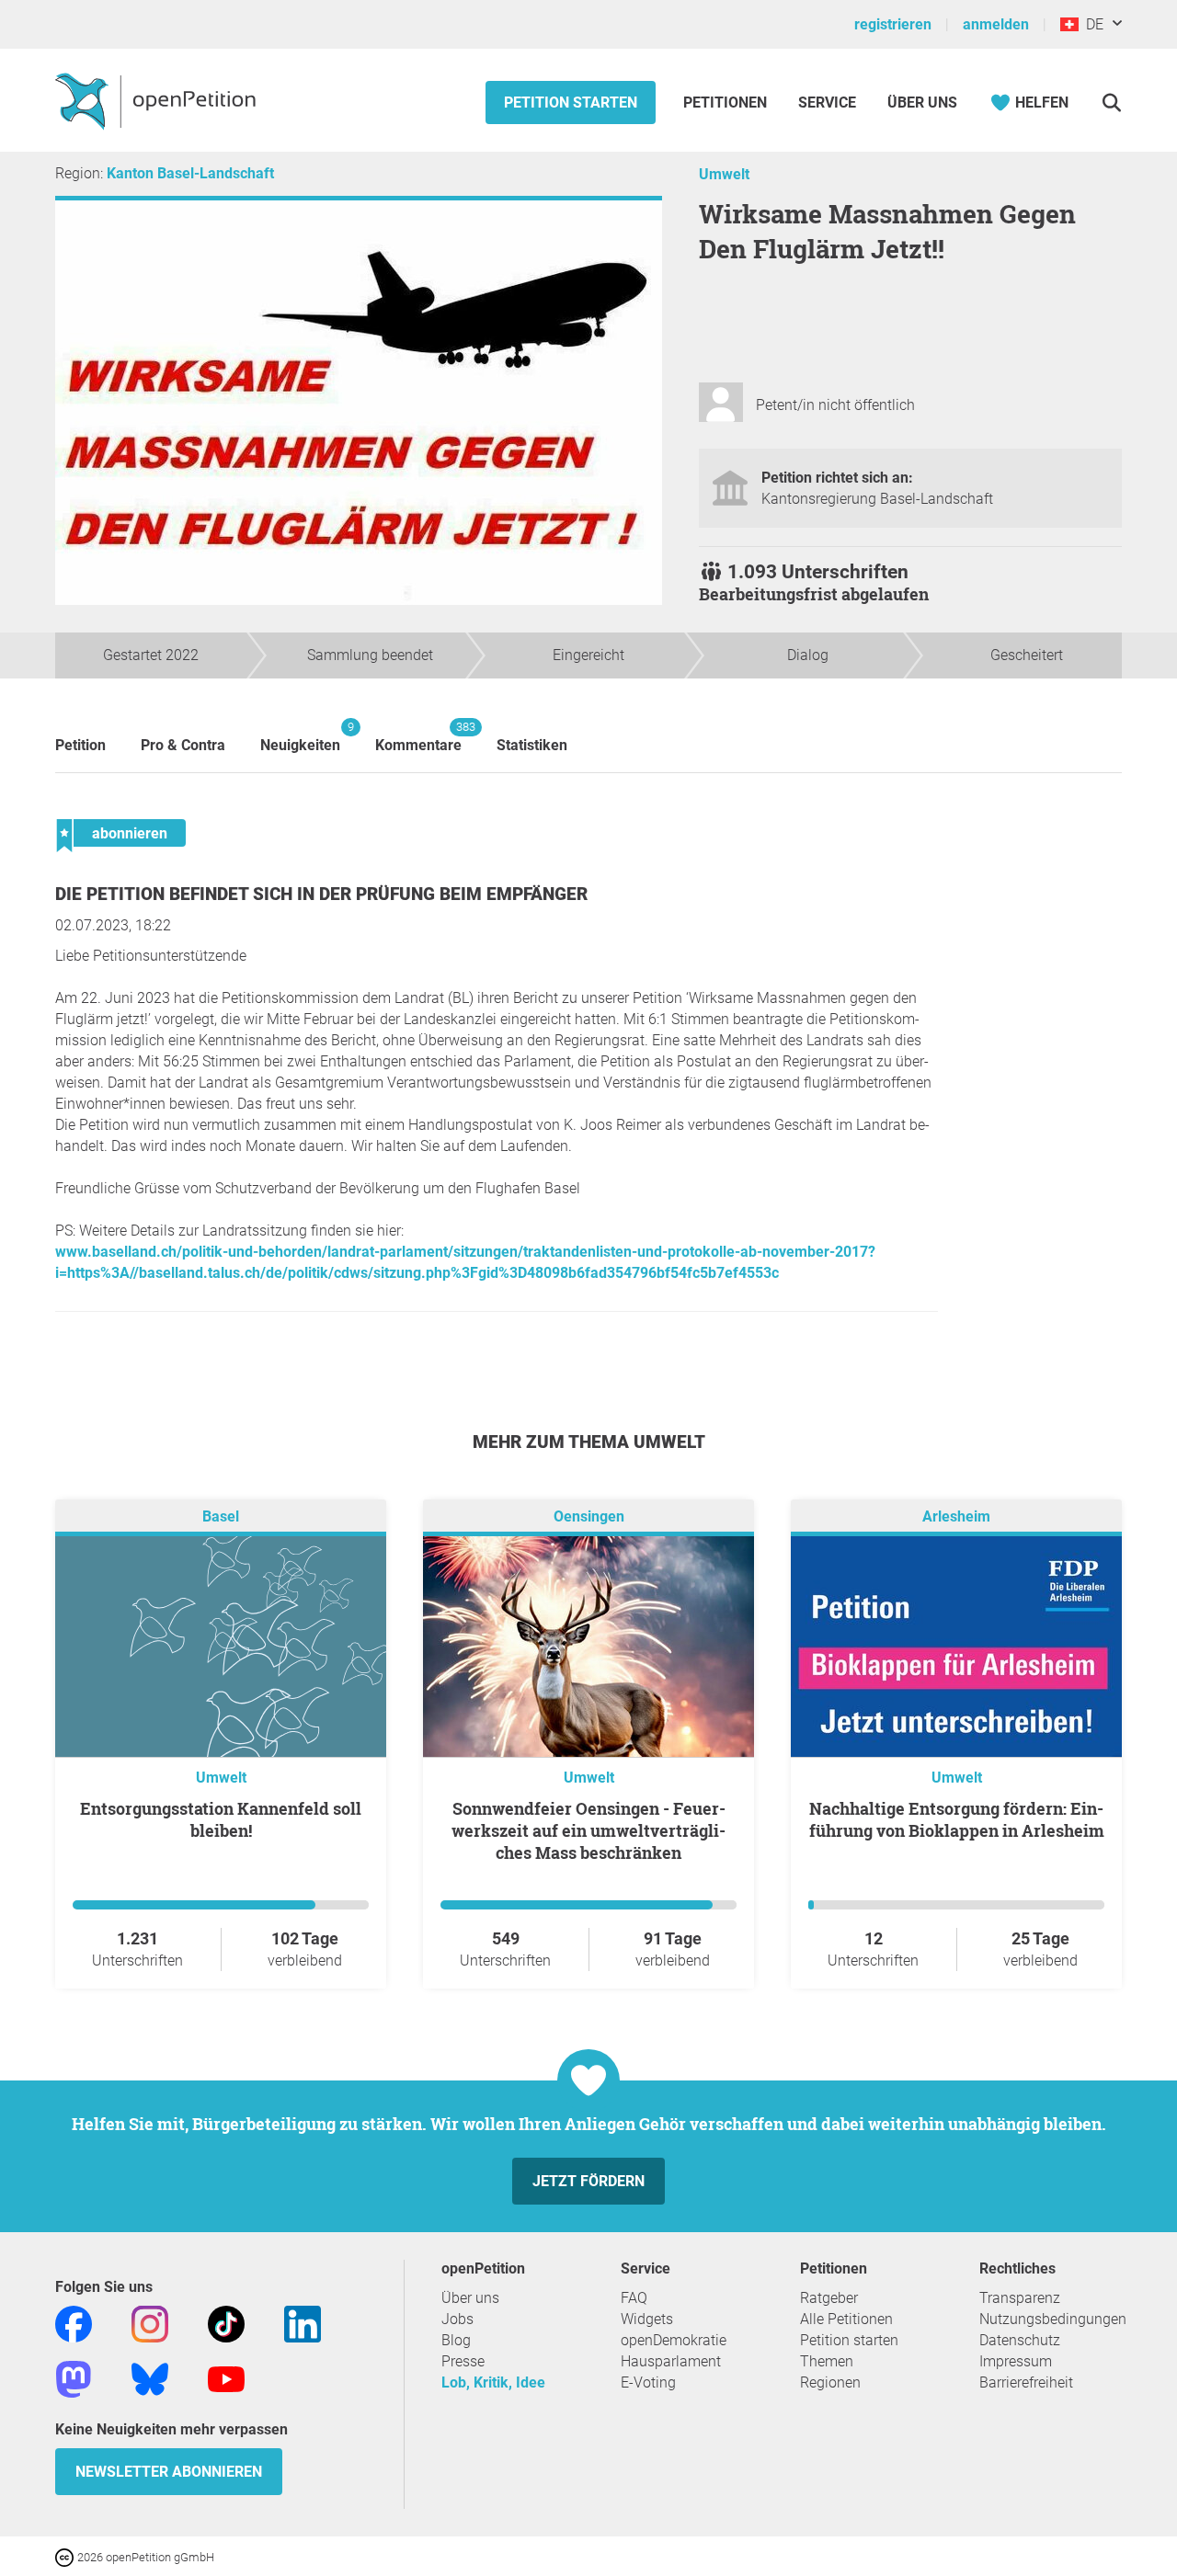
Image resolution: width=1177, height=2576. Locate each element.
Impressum (1016, 2361)
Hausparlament (671, 2361)
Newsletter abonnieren (169, 2472)
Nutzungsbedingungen (1053, 2319)
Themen (827, 2361)
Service (827, 103)
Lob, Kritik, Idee (493, 2382)
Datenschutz (1020, 2340)
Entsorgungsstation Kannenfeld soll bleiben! (221, 1819)
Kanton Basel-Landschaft (190, 173)
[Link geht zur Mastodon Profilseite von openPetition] (74, 2378)
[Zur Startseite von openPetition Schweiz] (158, 100)
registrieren (893, 24)
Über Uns (922, 103)
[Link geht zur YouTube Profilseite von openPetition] (226, 2378)
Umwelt (724, 174)
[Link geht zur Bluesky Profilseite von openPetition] (150, 2378)
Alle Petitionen (846, 2319)
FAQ (634, 2298)
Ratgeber (829, 2298)
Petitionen (727, 103)
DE (1091, 24)
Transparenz (1020, 2298)
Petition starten (571, 103)
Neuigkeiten (300, 737)
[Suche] (1111, 103)
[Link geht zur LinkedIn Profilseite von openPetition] (303, 2323)
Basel (221, 1516)
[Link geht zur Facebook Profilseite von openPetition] (74, 2323)
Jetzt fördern (588, 2181)
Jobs (457, 2319)
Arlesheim (956, 1516)
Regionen (830, 2382)
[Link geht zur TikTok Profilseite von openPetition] (226, 2323)
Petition (80, 745)
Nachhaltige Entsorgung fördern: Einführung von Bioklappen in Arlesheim (957, 1819)
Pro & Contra (183, 745)
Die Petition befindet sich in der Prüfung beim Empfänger (321, 894)
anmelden (996, 24)
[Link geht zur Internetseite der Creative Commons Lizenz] (66, 2556)
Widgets (647, 2319)
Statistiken (532, 745)
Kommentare (418, 737)
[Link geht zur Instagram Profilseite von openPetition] (150, 2323)
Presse (463, 2361)
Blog (456, 2340)
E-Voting (648, 2382)
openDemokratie (674, 2340)
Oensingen (589, 1516)
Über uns (470, 2298)
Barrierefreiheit (1026, 2382)
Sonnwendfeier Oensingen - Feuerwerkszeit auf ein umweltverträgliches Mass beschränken (588, 1830)
